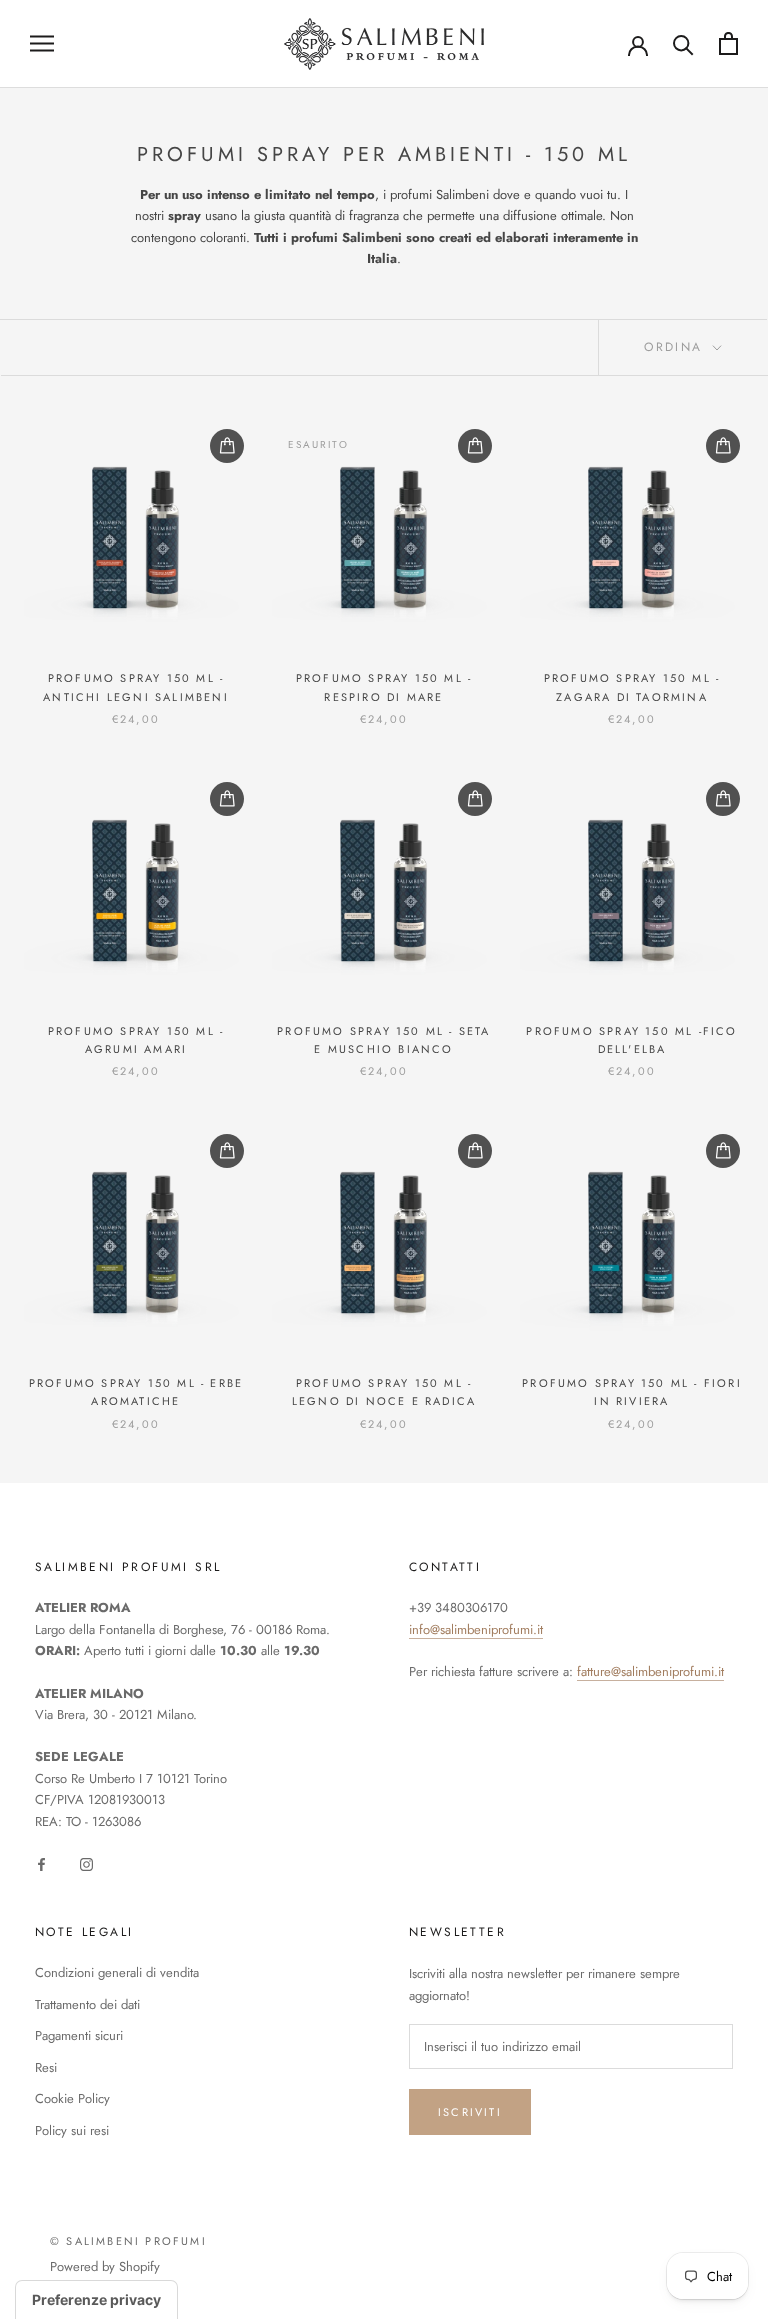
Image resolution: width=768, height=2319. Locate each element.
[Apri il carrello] (728, 43)
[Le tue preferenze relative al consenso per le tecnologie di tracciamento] (96, 2300)
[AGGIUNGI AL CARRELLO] (227, 446)
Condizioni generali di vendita (117, 1972)
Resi (46, 2067)
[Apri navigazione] (42, 43)
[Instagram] (86, 1862)
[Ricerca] (683, 43)
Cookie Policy (72, 2098)
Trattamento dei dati (87, 2004)
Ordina (676, 347)
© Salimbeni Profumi (128, 2241)
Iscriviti (470, 2112)
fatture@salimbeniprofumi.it (650, 1671)
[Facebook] (41, 1862)
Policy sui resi (72, 2130)
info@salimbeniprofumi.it (476, 1629)
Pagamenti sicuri (79, 2035)
